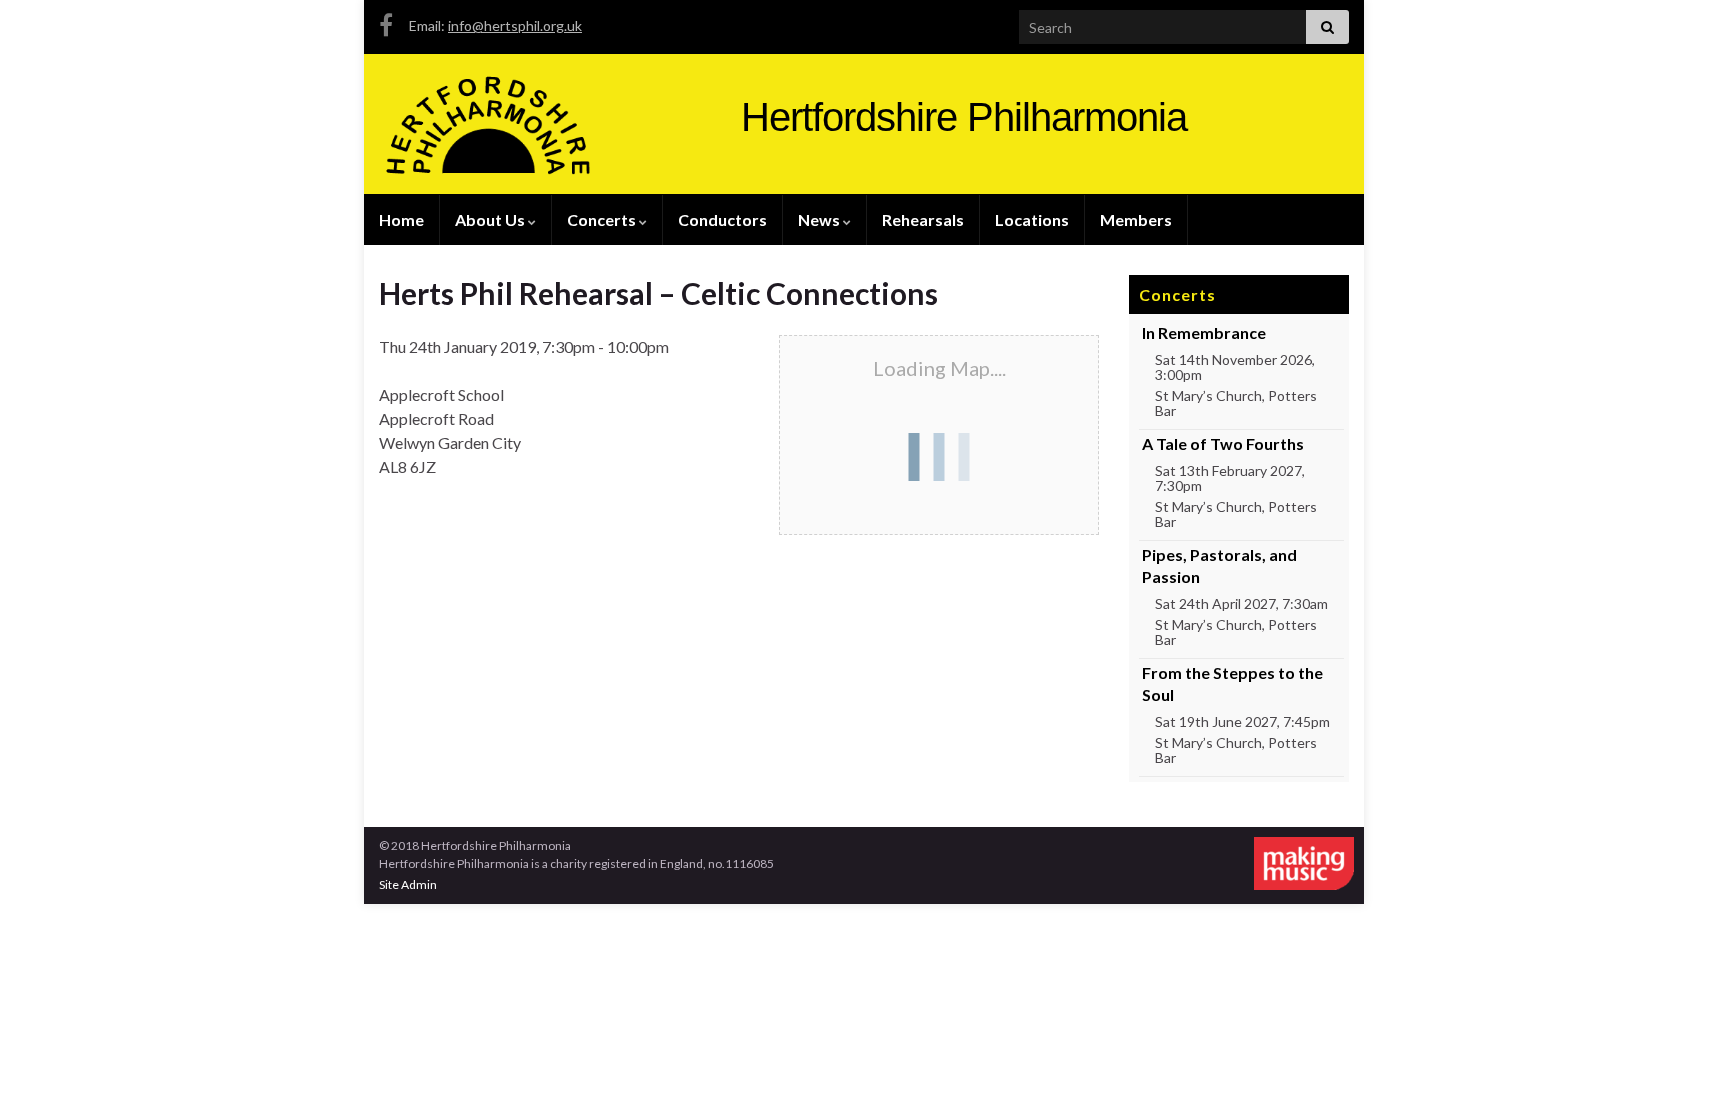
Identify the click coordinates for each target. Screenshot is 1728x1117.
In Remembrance (1204, 332)
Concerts (603, 219)
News (820, 219)
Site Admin (408, 884)
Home (401, 219)
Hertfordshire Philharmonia (964, 117)
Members (1136, 219)
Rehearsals (923, 219)
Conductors (722, 219)
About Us (491, 219)
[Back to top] (1683, 1072)
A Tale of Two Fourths (1223, 443)
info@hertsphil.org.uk (515, 25)
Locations (1032, 219)
